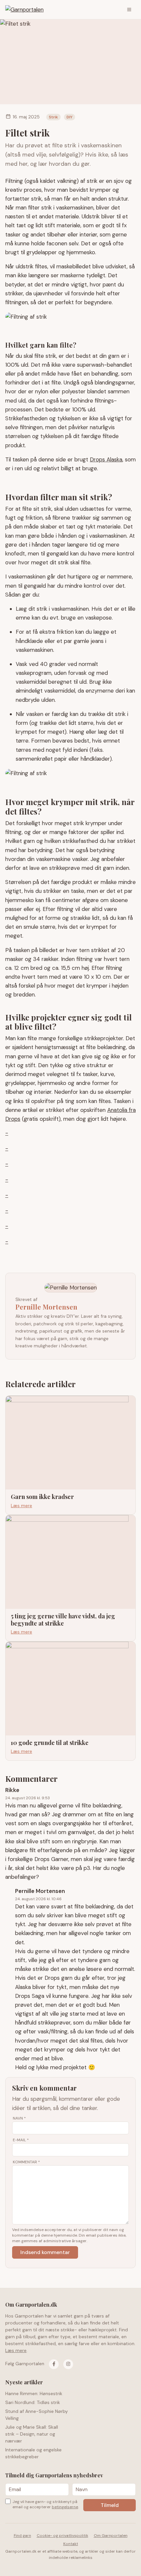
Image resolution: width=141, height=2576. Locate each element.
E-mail (21, 2140)
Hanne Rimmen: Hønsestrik (34, 2393)
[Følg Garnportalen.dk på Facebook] (54, 2364)
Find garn (22, 2536)
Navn (19, 2118)
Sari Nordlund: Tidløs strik (33, 2402)
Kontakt (71, 2544)
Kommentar (26, 2162)
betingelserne (65, 2507)
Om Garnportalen (111, 2536)
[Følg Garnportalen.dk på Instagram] (68, 2364)
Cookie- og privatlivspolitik (62, 2536)
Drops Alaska (106, 459)
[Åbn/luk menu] (129, 10)
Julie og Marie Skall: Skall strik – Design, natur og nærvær (32, 2434)
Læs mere (16, 2350)
